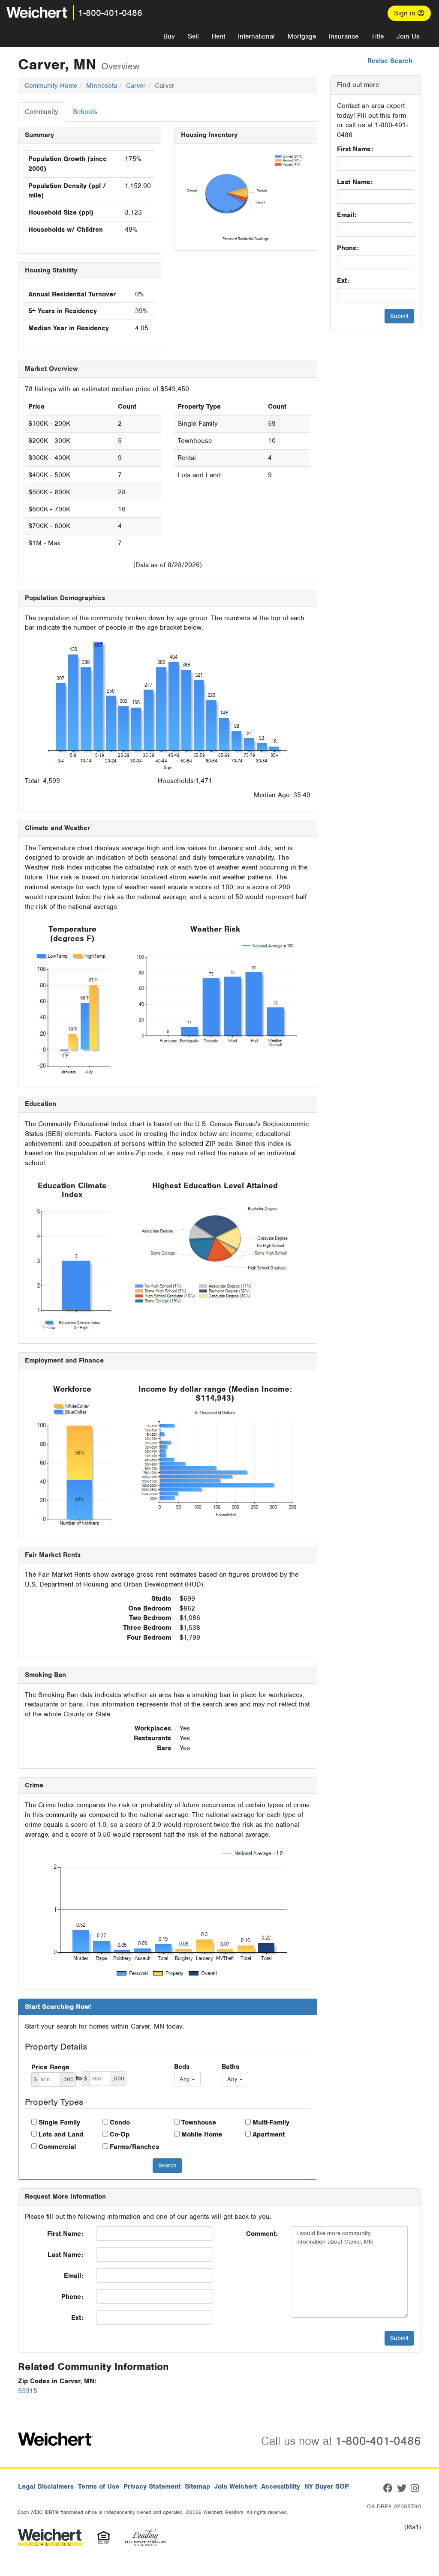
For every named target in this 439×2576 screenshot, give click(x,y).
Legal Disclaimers (46, 2486)
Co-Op (120, 2134)
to (79, 2078)
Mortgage (302, 36)
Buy (169, 36)
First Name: (355, 149)
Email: (347, 215)
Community (42, 112)
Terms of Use (99, 2486)
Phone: (348, 248)
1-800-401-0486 (110, 13)
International (256, 36)
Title (377, 36)
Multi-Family (271, 2122)
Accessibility (281, 2486)
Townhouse (199, 2122)
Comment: (262, 2234)
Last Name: (355, 182)
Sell (193, 36)
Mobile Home (202, 2134)
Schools (85, 112)
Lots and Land (61, 2134)
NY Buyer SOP (327, 2486)
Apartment (269, 2134)
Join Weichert (236, 2486)
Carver (136, 86)
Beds (182, 2067)
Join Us (408, 36)
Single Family (59, 2122)
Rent (218, 36)
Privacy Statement (152, 2486)
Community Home (51, 86)
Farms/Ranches (134, 2147)
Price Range (50, 2067)
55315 (28, 2391)
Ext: (343, 281)
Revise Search (390, 61)
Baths (230, 2067)
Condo (120, 2122)
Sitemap (197, 2486)
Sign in (406, 13)
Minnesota (102, 86)
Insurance (344, 36)
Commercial (57, 2147)
